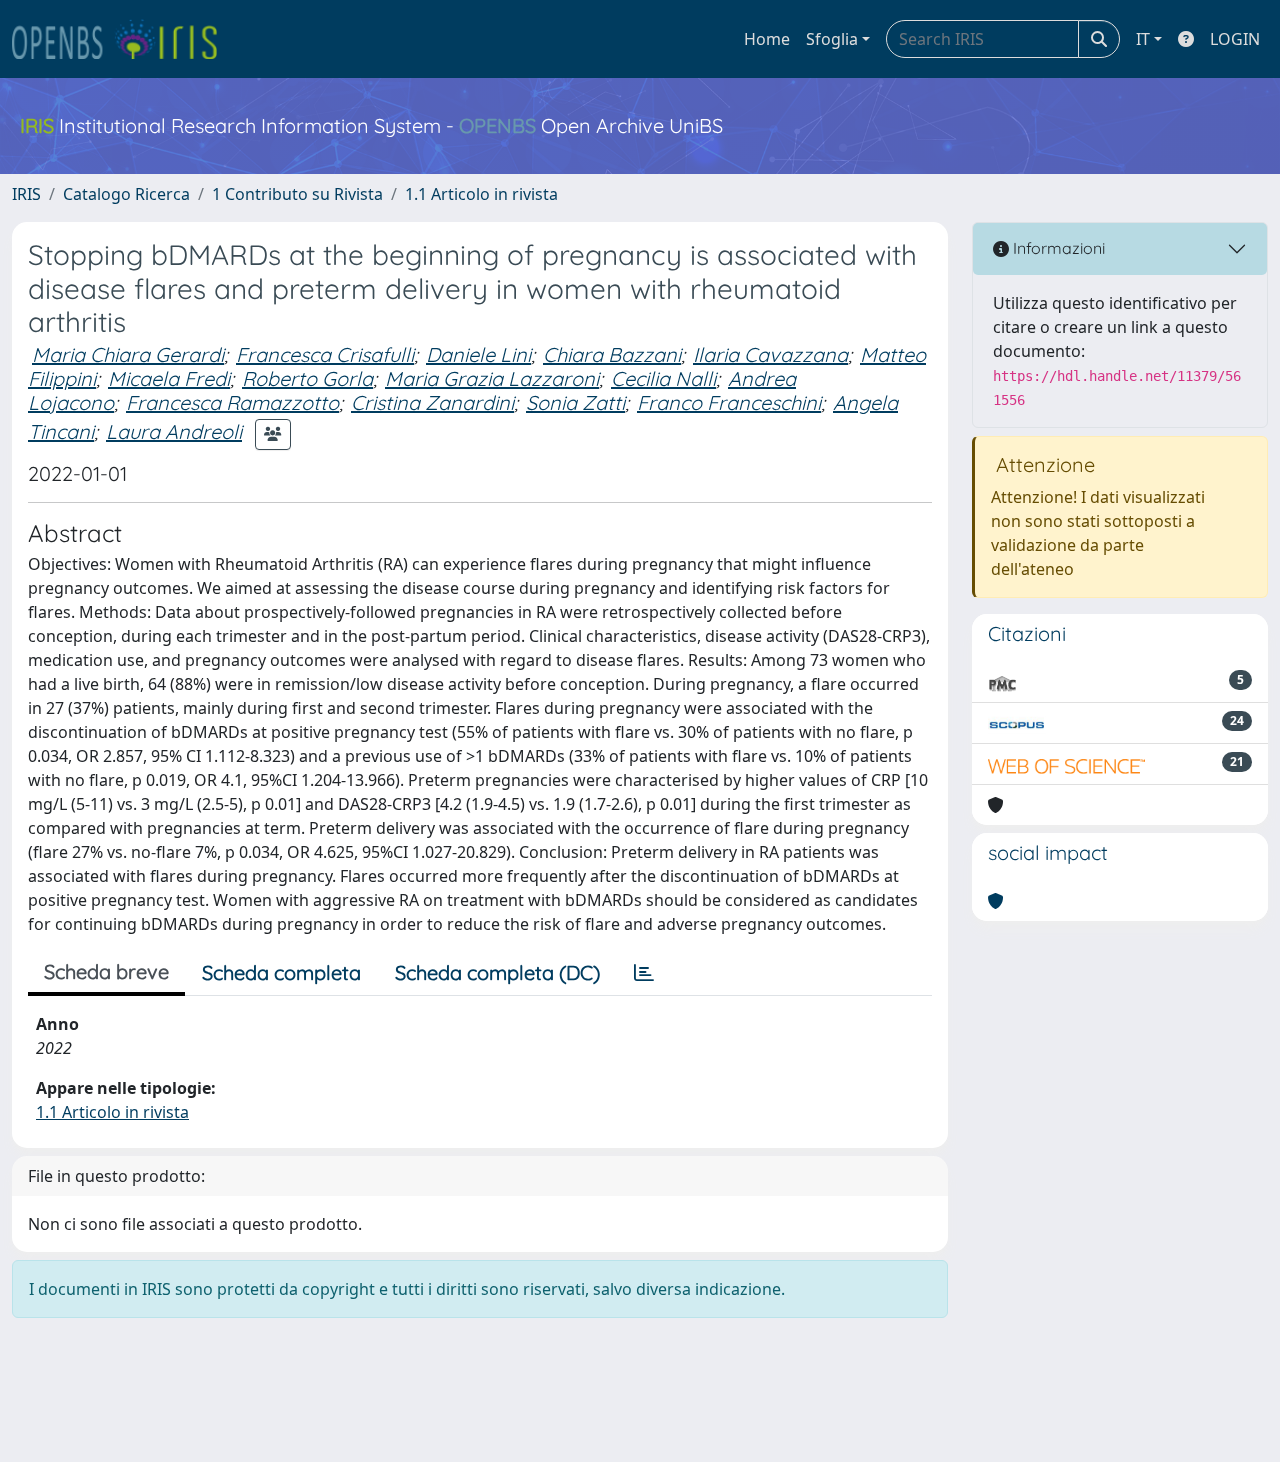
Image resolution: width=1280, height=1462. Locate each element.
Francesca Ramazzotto (232, 402)
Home (767, 39)
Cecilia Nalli (663, 378)
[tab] (644, 973)
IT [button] (1143, 39)
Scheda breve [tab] (106, 971)
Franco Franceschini (729, 402)
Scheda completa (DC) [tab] (497, 972)
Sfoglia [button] (832, 39)
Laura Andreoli (174, 431)
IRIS (26, 194)
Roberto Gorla (307, 378)
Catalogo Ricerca (126, 194)
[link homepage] (123, 39)
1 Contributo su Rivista (297, 194)
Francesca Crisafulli (325, 354)
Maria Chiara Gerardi (128, 354)
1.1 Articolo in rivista (481, 194)
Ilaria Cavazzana (770, 354)
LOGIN (1235, 39)
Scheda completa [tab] (281, 972)
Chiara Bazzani (612, 354)
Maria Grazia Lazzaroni (492, 378)
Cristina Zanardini (432, 402)
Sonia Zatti (575, 402)
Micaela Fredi (169, 378)
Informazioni (1057, 248)
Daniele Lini (478, 354)
